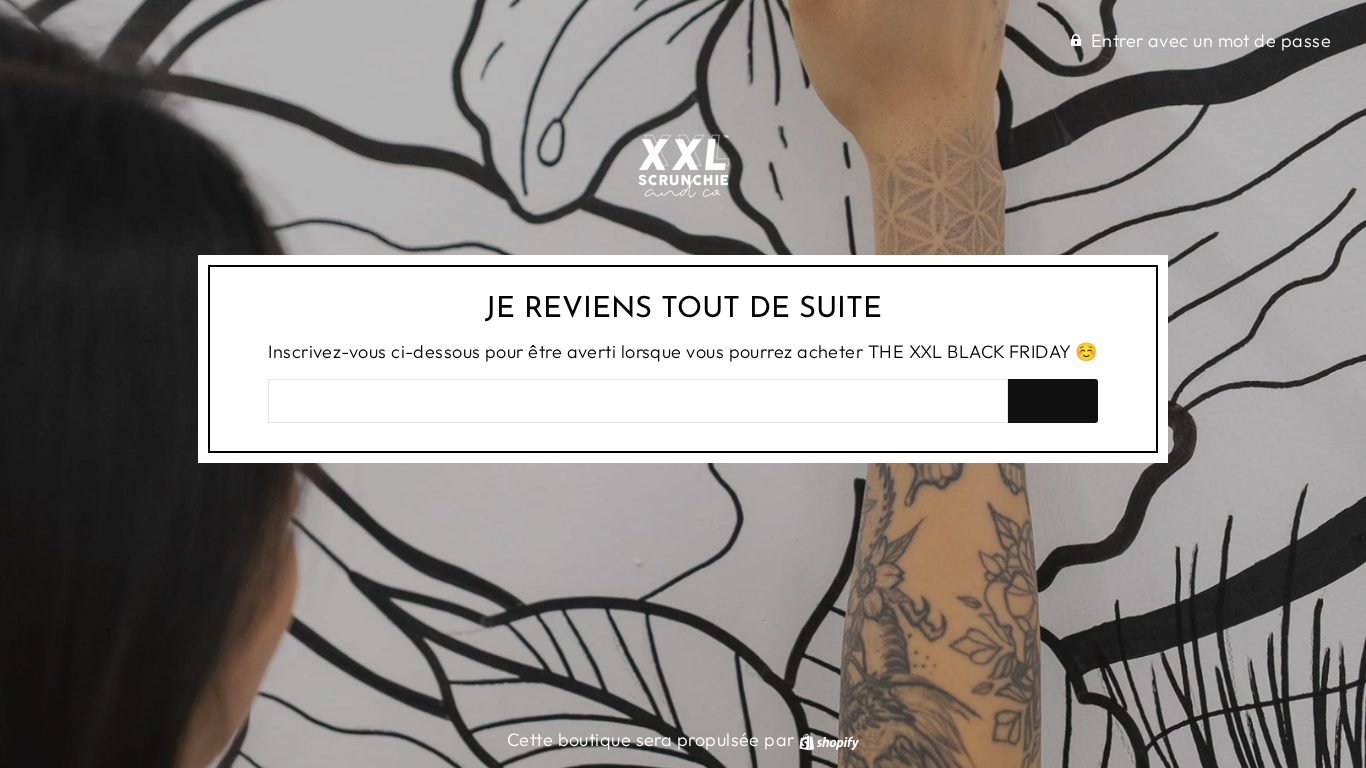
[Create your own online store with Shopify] (829, 739)
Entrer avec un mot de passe (1211, 40)
